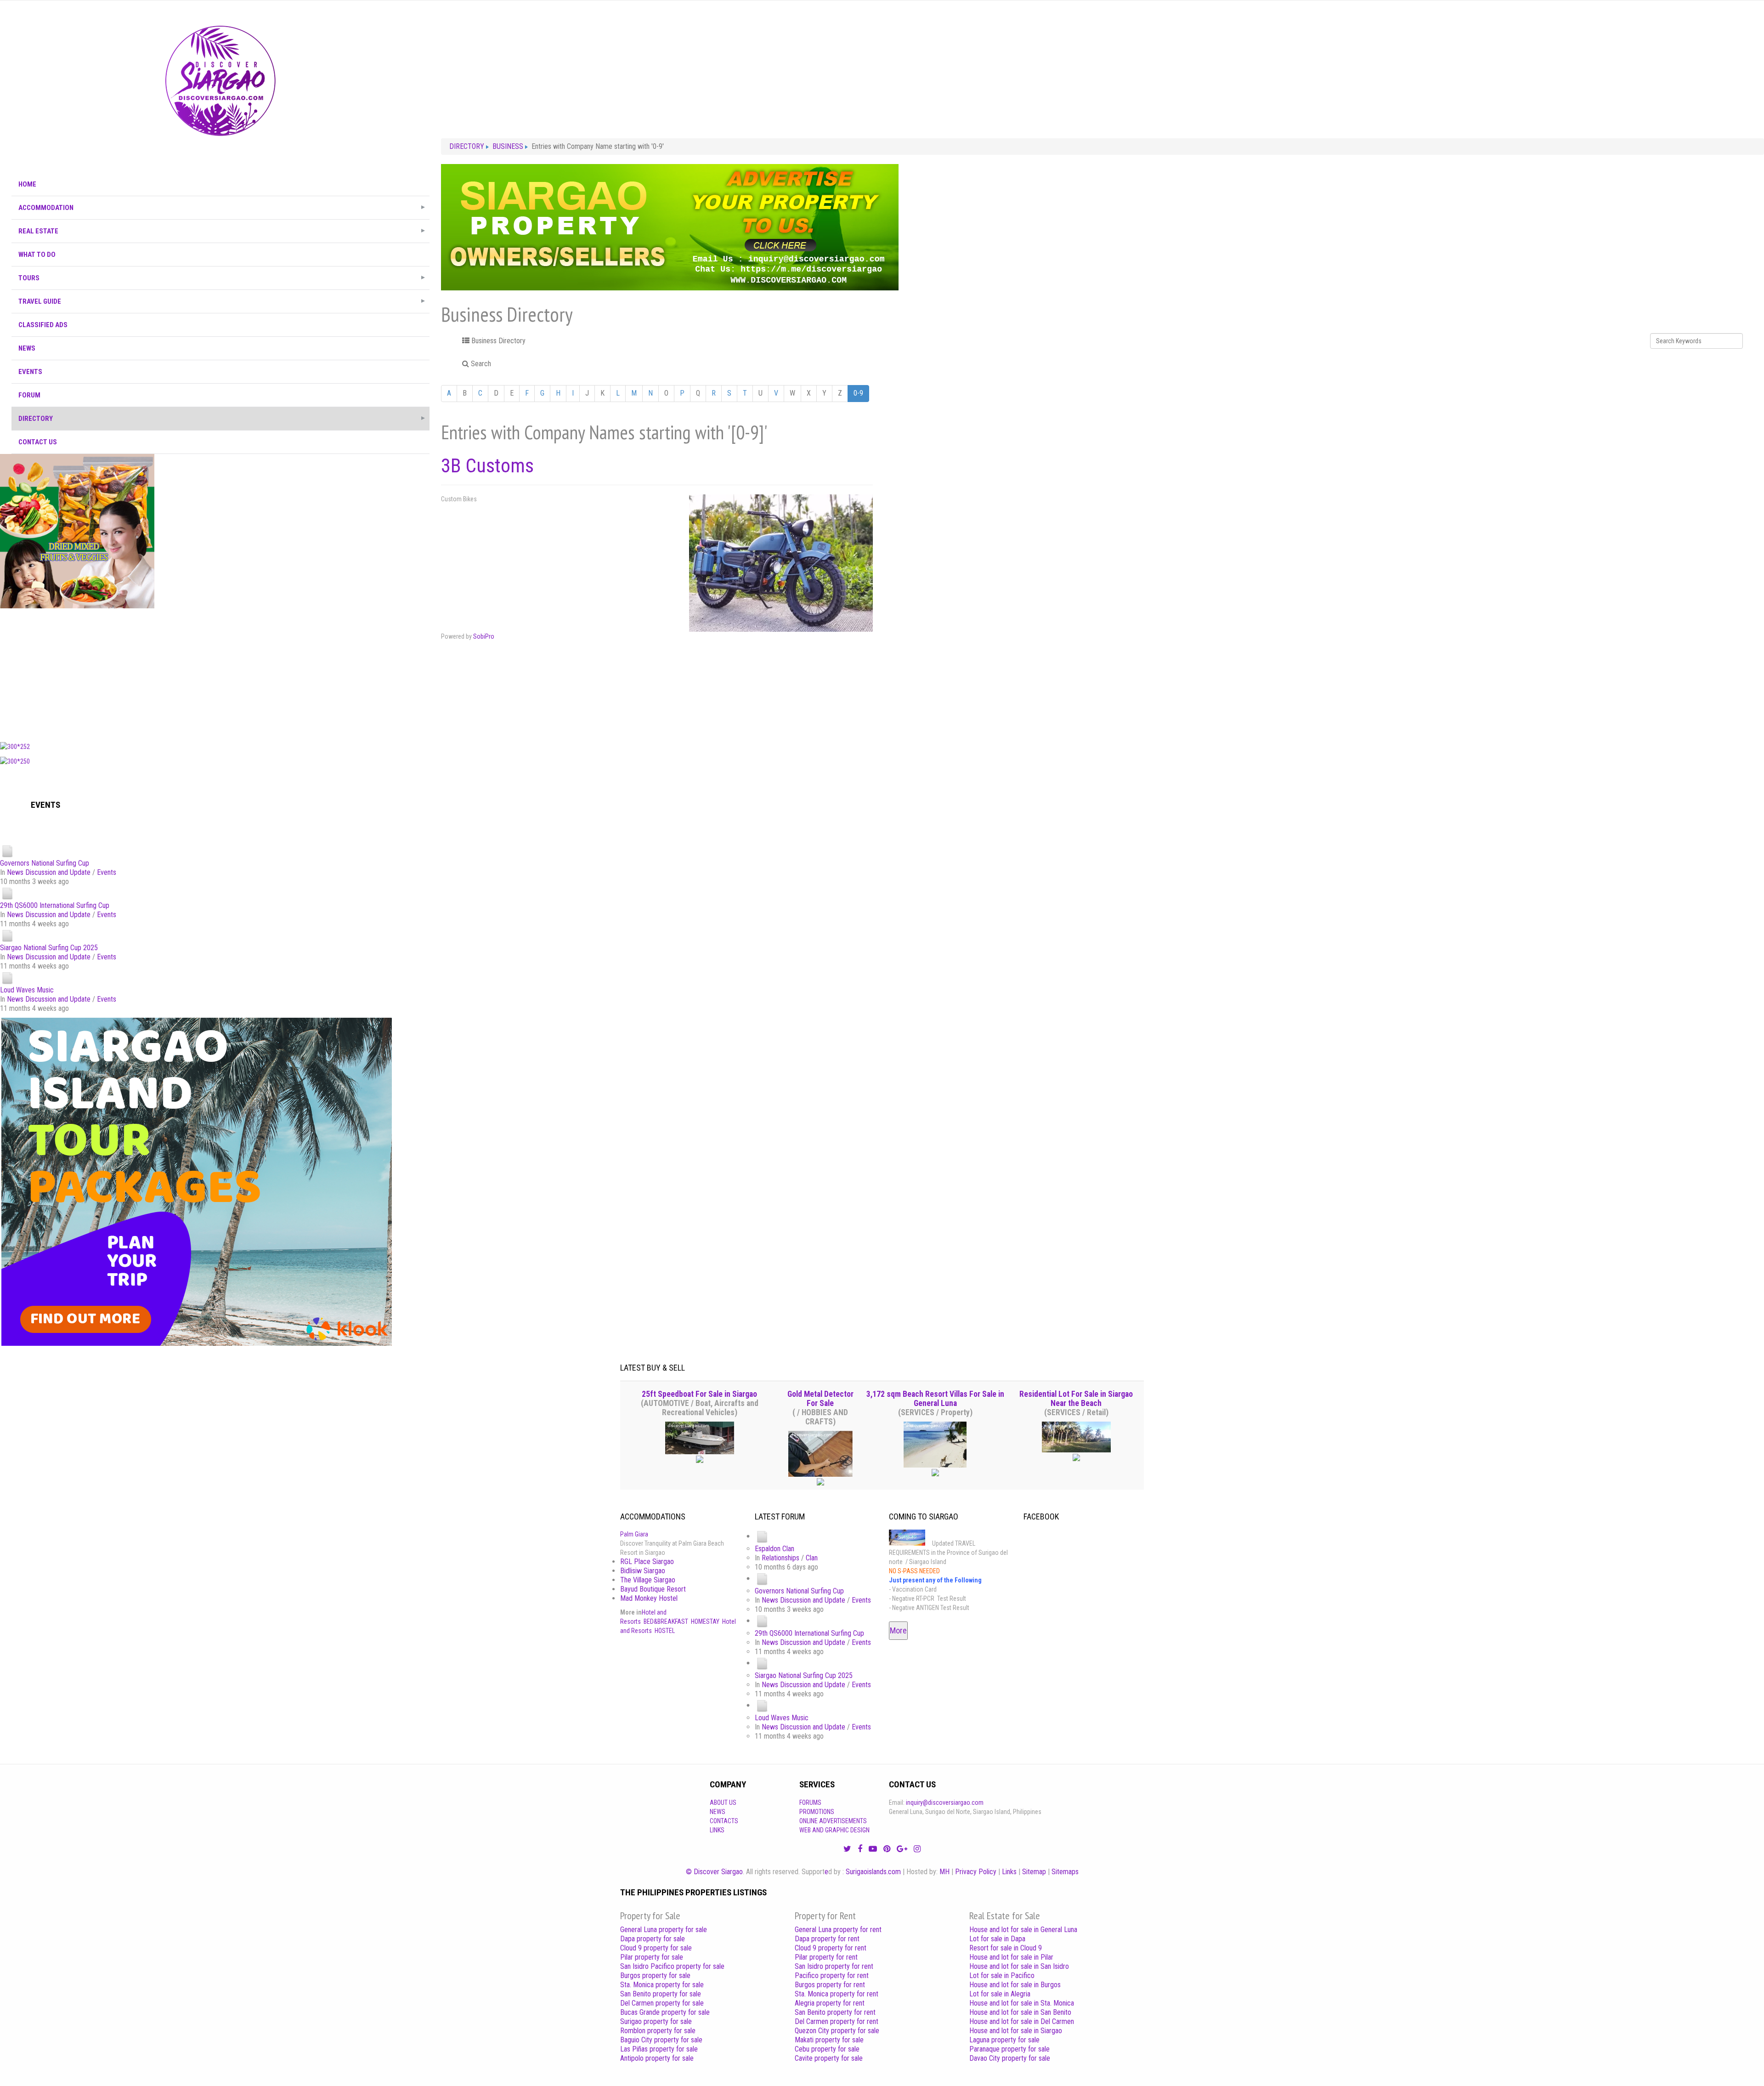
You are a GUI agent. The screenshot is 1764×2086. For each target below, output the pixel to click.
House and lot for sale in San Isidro (1019, 1966)
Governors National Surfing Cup (45, 863)
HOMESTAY (705, 1621)
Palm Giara (634, 1534)
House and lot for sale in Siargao (1016, 2031)
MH (944, 1872)
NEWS (27, 348)
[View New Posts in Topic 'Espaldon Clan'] (762, 1536)
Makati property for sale (829, 2040)
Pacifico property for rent (832, 1975)
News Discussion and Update (49, 872)
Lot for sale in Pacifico (1002, 1975)
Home (27, 184)
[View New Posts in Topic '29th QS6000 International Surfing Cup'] (7, 893)
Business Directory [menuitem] (498, 341)
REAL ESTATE (38, 231)
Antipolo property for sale (657, 2058)
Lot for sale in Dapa (997, 1939)
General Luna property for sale (664, 1930)
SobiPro (484, 636)
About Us (723, 1803)
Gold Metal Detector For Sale (820, 1399)
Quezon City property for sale (837, 2031)
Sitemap (1034, 1872)
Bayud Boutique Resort (653, 1589)
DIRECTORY (36, 419)
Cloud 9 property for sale (656, 1948)
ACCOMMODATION (46, 208)
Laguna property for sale (1004, 2040)
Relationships (780, 1558)
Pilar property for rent (826, 1957)
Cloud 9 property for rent (831, 1948)
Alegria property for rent (830, 2003)
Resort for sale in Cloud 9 (1006, 1948)
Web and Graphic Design (834, 1830)
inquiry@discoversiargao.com (945, 1803)
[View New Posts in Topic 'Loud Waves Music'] (7, 978)
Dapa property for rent (827, 1939)
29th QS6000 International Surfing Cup (55, 905)
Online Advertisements (833, 1821)
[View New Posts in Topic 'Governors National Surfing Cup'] (7, 851)
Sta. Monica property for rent (837, 1994)
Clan (812, 1558)
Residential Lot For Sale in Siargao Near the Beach (1076, 1399)
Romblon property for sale (658, 2031)
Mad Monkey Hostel (649, 1598)
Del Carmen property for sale (662, 2003)
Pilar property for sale (652, 1957)
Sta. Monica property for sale (662, 1985)
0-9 (858, 393)
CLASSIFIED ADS (43, 325)
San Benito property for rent (835, 2012)
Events (107, 872)
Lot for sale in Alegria (1000, 1994)
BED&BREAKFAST (666, 1621)
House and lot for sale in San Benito (1020, 2012)
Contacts (724, 1821)
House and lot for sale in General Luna (1023, 1930)
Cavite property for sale (829, 2058)
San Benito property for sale (661, 1994)
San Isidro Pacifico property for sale (672, 1966)
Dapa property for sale (653, 1939)
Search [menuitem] (480, 364)
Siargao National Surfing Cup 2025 (49, 948)
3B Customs (487, 466)
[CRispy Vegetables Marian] (77, 531)
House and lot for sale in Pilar (1011, 1957)
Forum (29, 395)
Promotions (817, 1812)
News (718, 1812)
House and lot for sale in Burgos (1015, 1985)
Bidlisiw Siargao (643, 1571)
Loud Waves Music (27, 990)
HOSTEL (665, 1631)
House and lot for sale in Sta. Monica (1022, 2003)
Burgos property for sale (655, 1975)
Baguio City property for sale (661, 2040)
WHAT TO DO (37, 255)
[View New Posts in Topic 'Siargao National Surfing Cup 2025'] (7, 935)
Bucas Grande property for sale (665, 2012)
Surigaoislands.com (873, 1872)
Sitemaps (1065, 1872)
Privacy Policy (976, 1872)
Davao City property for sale (1010, 2058)
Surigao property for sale (656, 2021)
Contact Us (38, 442)
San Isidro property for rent (834, 1966)
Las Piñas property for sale (659, 2049)
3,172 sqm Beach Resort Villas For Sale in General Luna (935, 1399)
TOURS (29, 278)
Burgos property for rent (830, 1985)
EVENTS (30, 372)
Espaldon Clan (775, 1549)
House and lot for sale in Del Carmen (1022, 2021)
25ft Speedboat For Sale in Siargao (699, 1394)
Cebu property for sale (827, 2049)
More (898, 1630)
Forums (810, 1803)
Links (717, 1830)
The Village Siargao (648, 1580)
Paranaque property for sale (1009, 2049)
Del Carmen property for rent (837, 2021)
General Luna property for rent (838, 1930)
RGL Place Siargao (647, 1562)
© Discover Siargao (714, 1872)
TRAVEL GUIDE (40, 301)
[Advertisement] (220, 673)
